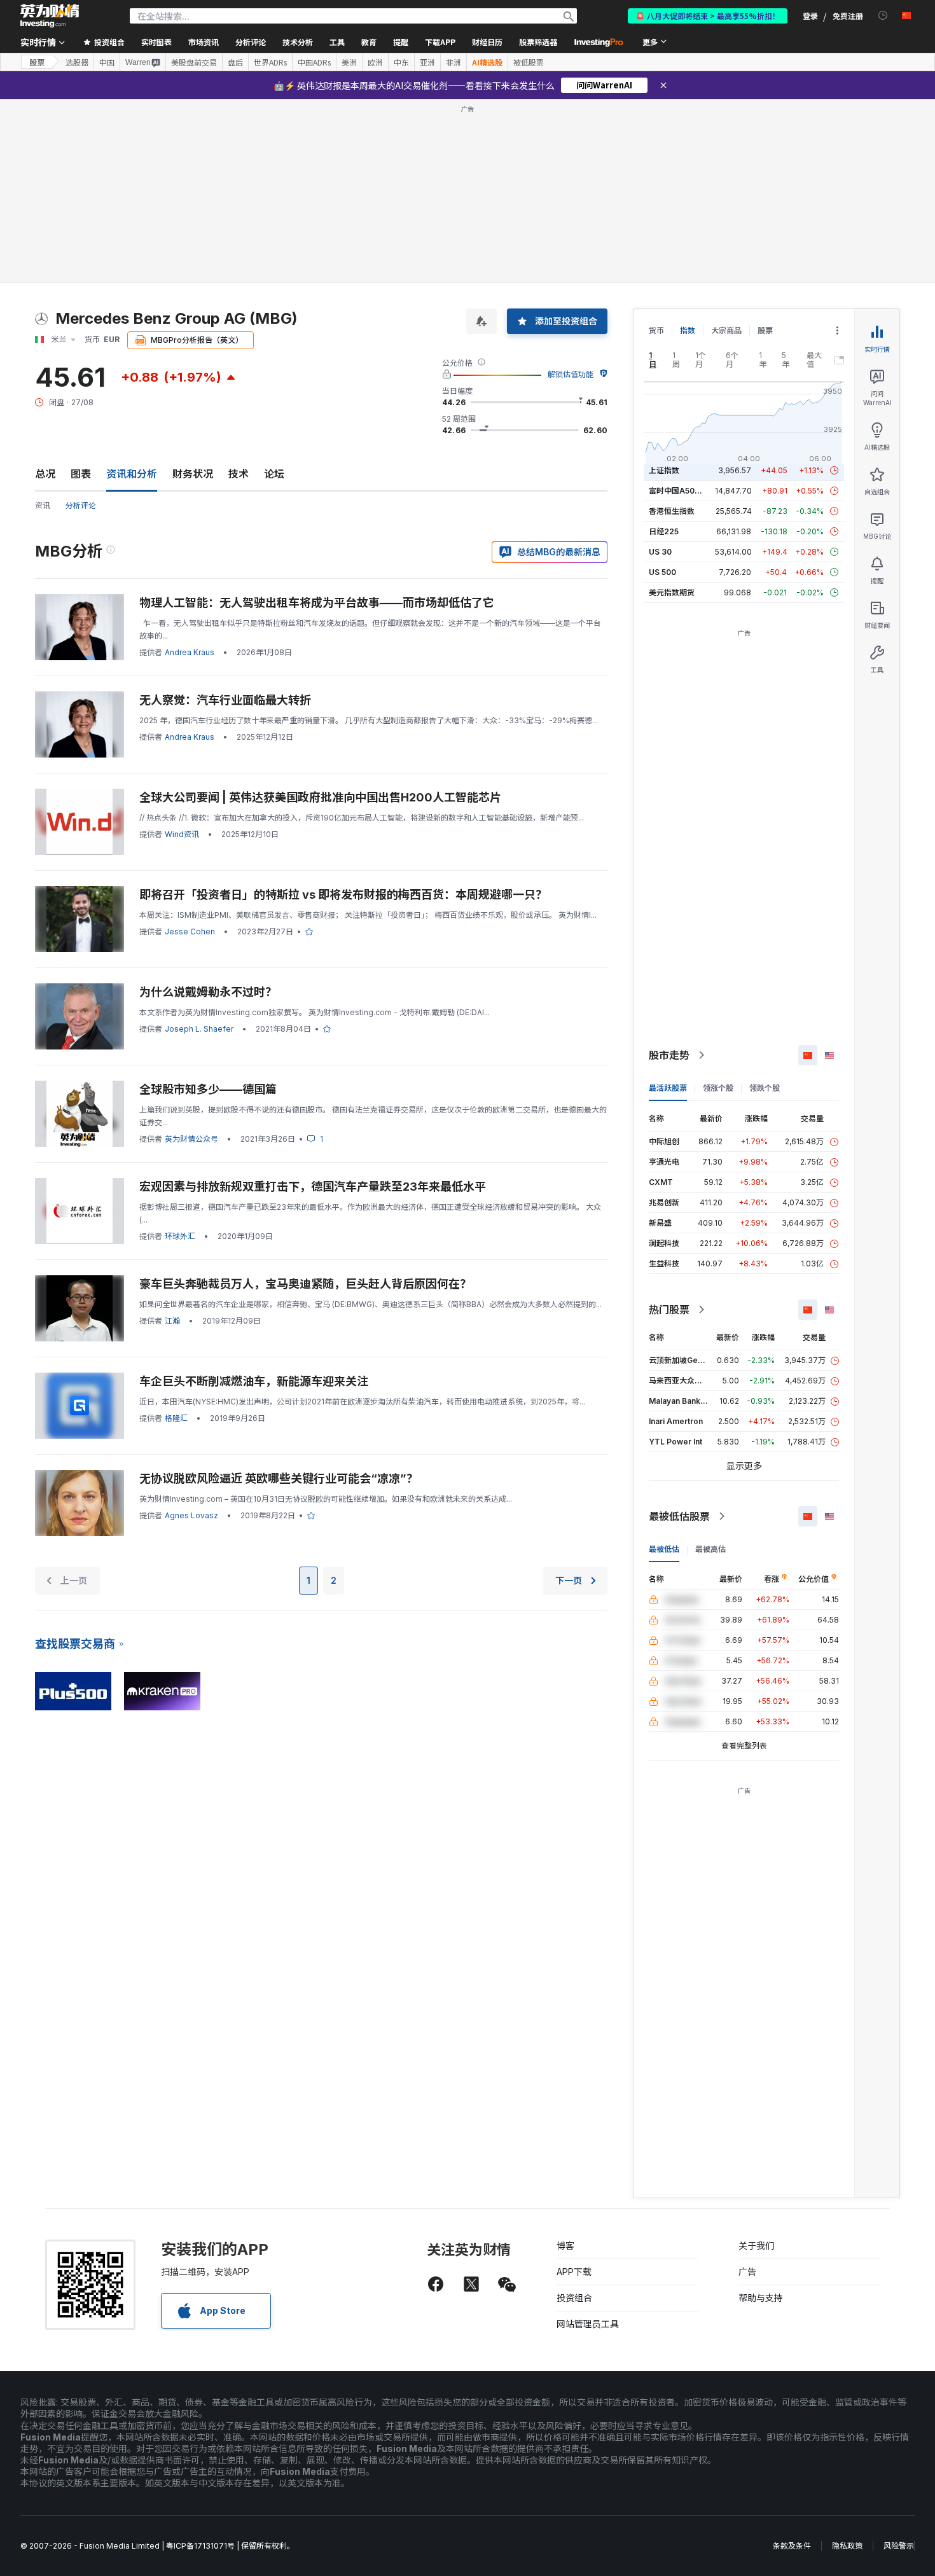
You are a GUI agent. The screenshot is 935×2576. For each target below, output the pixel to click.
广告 (747, 2088)
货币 (656, 147)
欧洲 (375, 62)
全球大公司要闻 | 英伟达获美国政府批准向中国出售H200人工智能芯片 (320, 613)
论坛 (274, 290)
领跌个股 (765, 904)
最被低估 (664, 1365)
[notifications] (883, 16)
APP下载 (574, 2088)
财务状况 (193, 290)
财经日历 (487, 42)
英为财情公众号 (191, 955)
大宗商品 (726, 147)
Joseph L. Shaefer (199, 845)
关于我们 (756, 2062)
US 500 (662, 388)
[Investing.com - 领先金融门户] (50, 16)
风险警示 (899, 2362)
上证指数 (664, 287)
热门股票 (669, 1126)
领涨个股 (718, 904)
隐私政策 (847, 2362)
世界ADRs (270, 62)
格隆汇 (176, 1234)
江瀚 (172, 1137)
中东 (401, 62)
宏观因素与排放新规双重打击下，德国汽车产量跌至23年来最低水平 (313, 1003)
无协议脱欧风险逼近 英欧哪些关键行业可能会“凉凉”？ (279, 1295)
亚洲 (427, 62)
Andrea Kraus (190, 468)
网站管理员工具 (588, 2140)
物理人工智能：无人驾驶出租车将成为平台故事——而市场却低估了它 (317, 419)
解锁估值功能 (571, 190)
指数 (688, 147)
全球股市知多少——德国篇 (208, 905)
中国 (107, 62)
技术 (239, 290)
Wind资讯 (182, 650)
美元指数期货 (672, 409)
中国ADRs (314, 62)
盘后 (235, 62)
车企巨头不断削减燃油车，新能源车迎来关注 (254, 1197)
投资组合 (574, 2114)
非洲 (454, 62)
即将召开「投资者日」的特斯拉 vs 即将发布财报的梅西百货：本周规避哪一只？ (343, 711)
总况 (45, 290)
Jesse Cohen (190, 748)
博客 (565, 2062)
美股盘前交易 (194, 62)
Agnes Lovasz (191, 1332)
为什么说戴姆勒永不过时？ (208, 808)
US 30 (660, 368)
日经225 (664, 348)
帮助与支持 (761, 2114)
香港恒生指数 (672, 327)
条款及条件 (792, 2362)
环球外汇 (180, 1052)
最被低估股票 (679, 1333)
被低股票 (529, 62)
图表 (81, 290)
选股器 (77, 62)
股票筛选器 (538, 42)
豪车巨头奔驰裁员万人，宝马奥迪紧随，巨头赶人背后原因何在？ (305, 1100)
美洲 (349, 62)
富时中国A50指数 (679, 307)
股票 (37, 62)
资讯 (43, 322)
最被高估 (710, 1365)
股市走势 (669, 871)
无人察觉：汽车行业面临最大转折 (225, 516)
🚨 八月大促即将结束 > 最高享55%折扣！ (708, 16)
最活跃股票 (668, 904)
